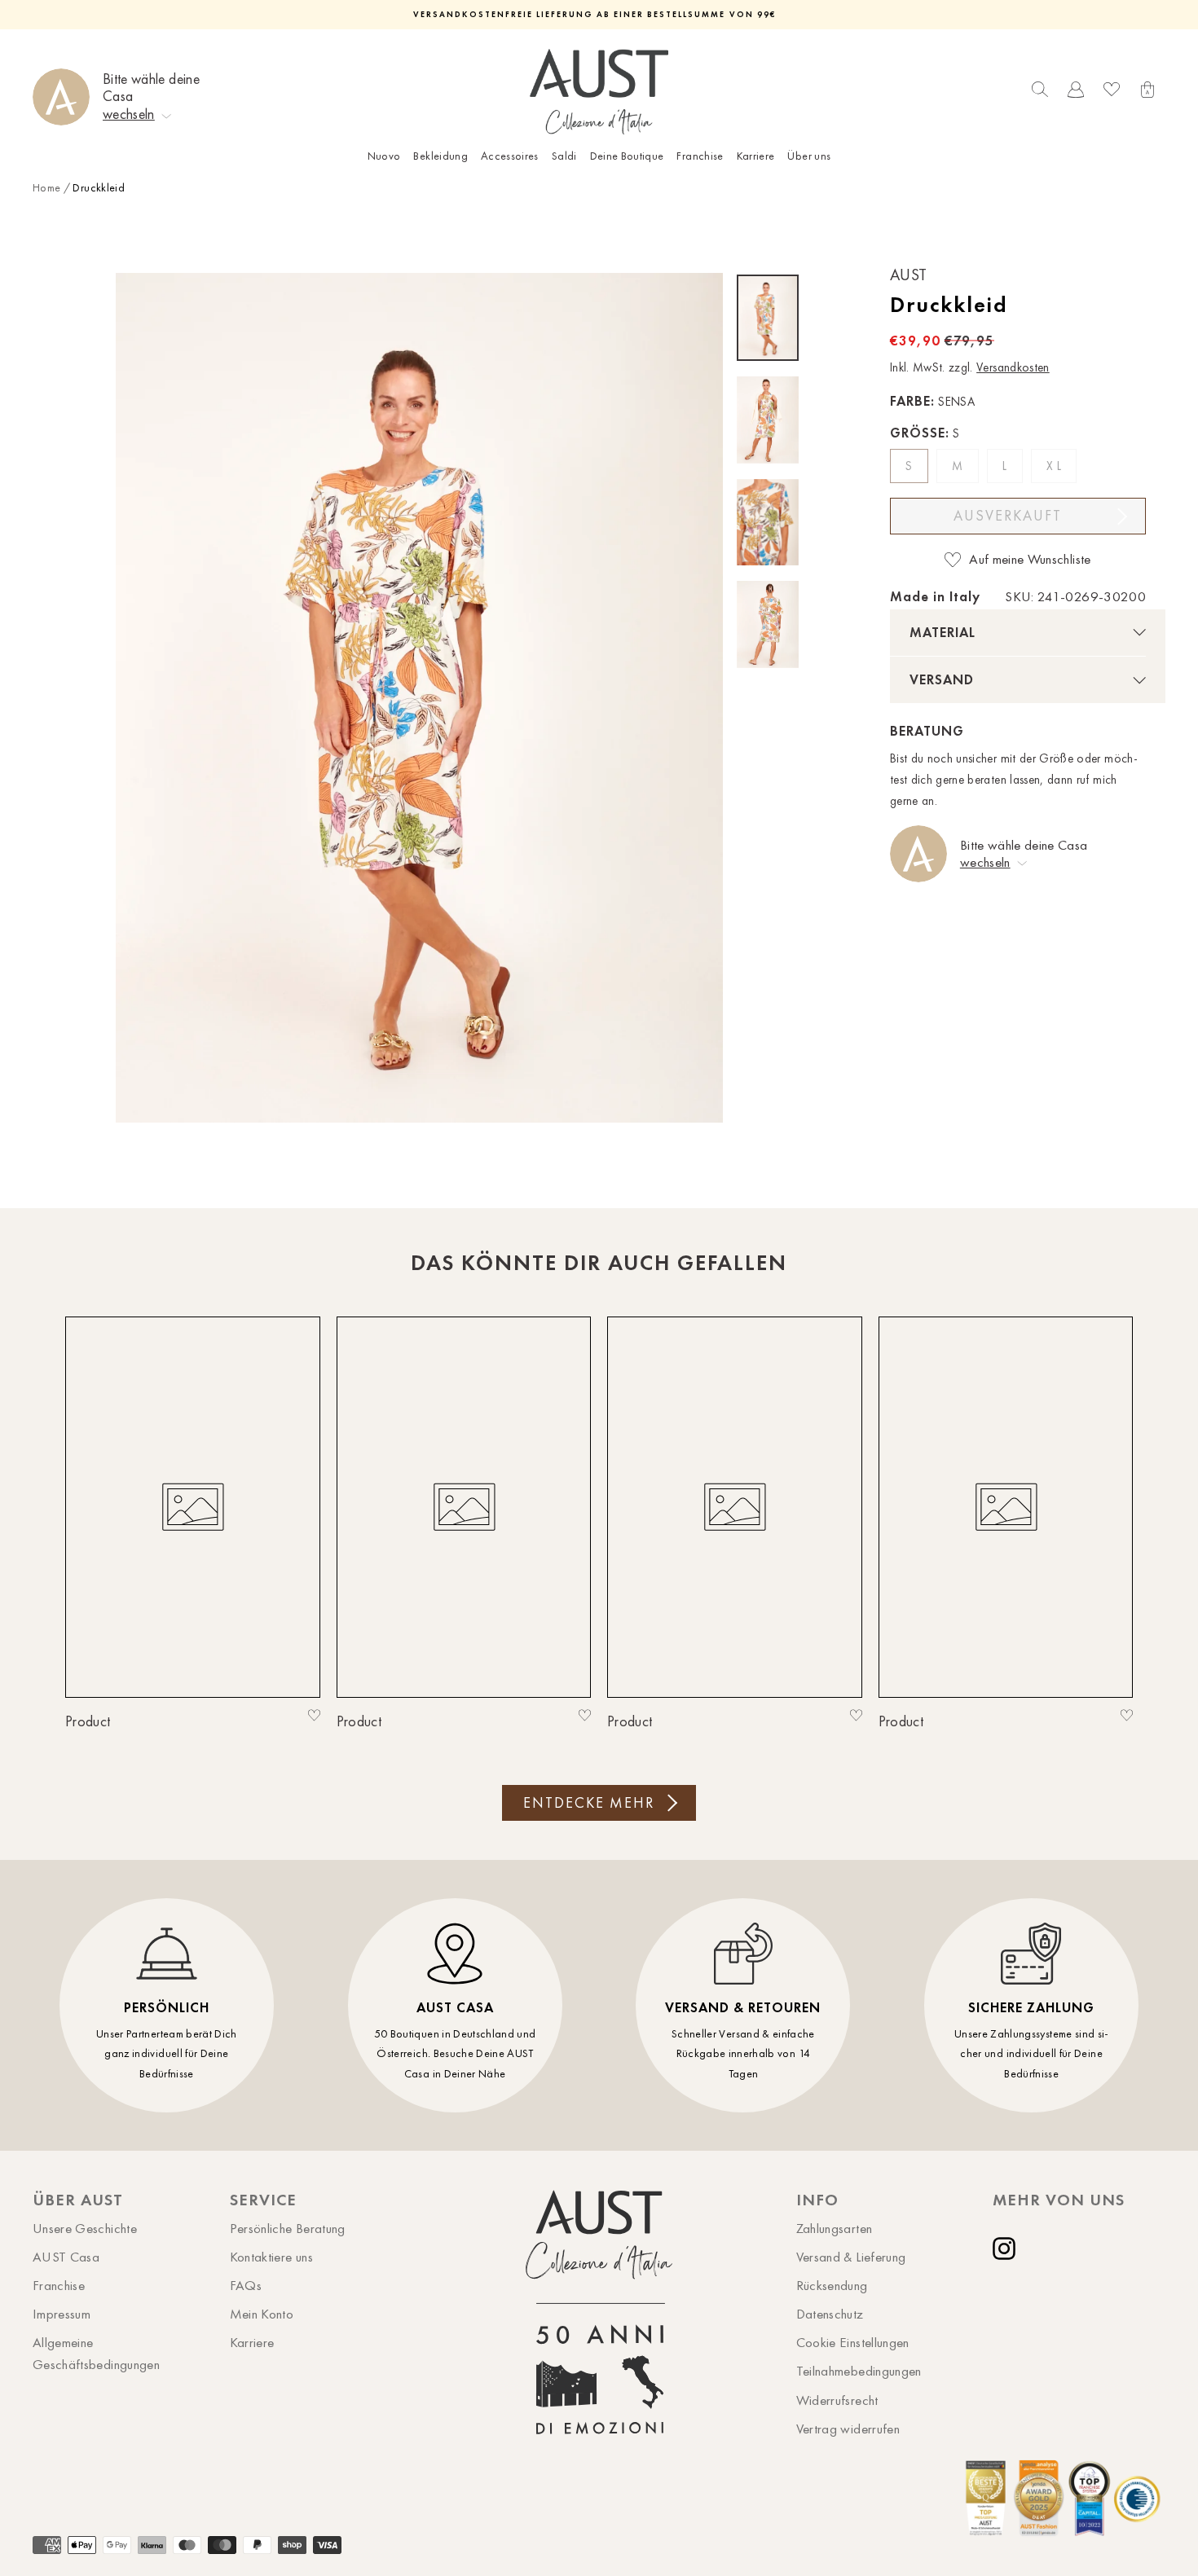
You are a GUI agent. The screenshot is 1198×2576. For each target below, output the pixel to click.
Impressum (62, 2314)
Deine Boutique (627, 156)
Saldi (564, 156)
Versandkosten (1013, 367)
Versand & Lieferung (851, 2257)
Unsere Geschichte (85, 2228)
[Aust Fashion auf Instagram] (1007, 2249)
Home (46, 188)
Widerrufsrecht (837, 2400)
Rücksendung (832, 2285)
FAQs (246, 2285)
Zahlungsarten (835, 2228)
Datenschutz (830, 2314)
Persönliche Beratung (288, 2228)
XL (1055, 466)
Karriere (756, 156)
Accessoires (510, 156)
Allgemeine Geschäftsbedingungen (96, 2353)
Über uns (809, 156)
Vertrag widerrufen (848, 2429)
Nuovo (384, 156)
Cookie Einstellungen (853, 2342)
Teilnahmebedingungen (859, 2371)
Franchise (700, 156)
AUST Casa (66, 2257)
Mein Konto (262, 2314)
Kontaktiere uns (271, 2257)
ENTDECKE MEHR (589, 1803)
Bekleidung (440, 156)
